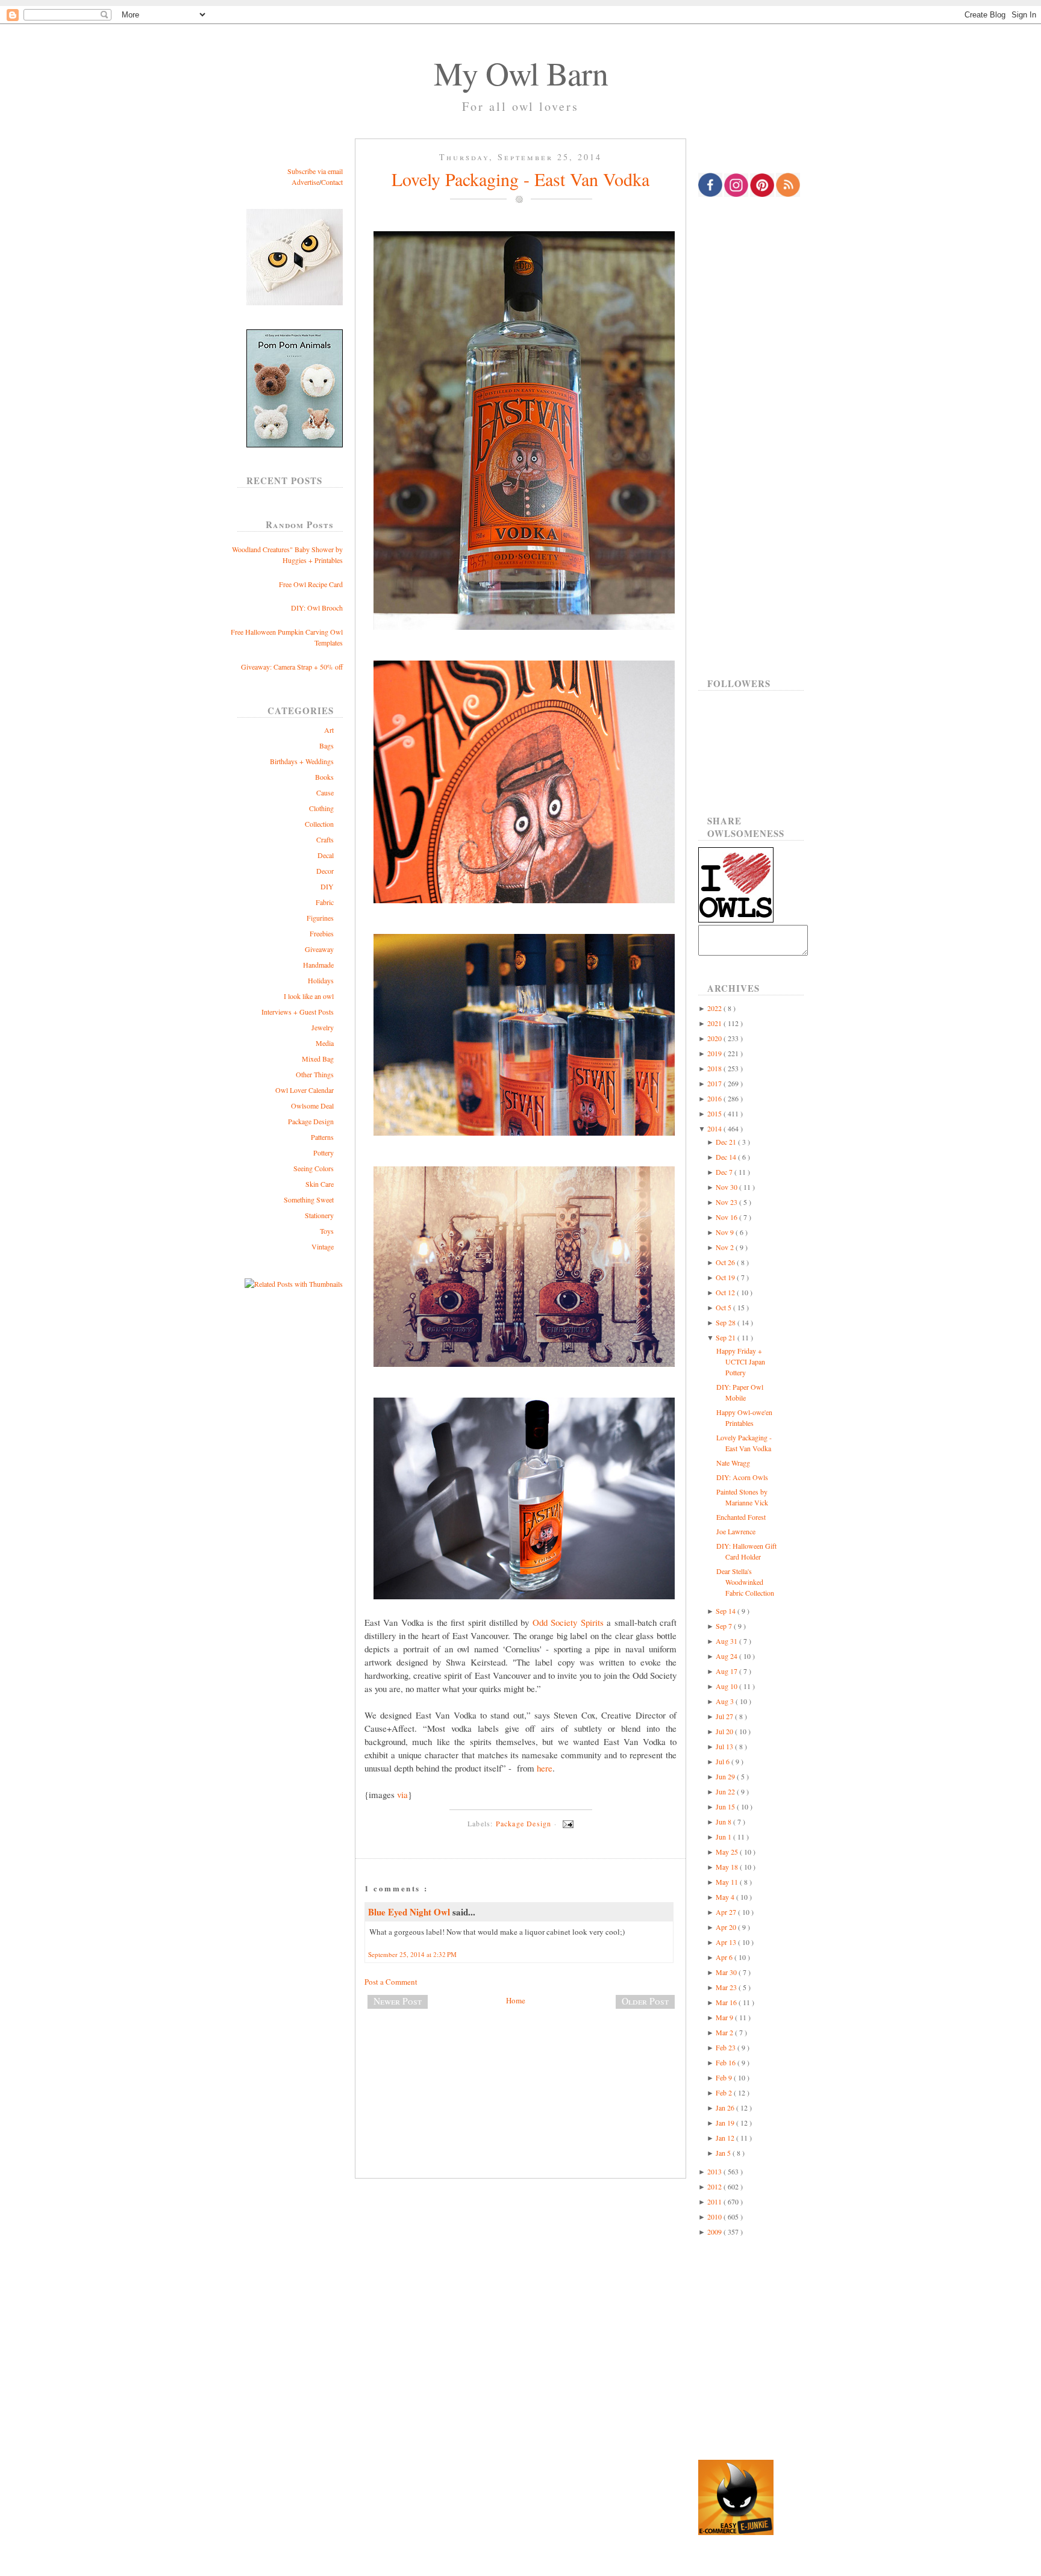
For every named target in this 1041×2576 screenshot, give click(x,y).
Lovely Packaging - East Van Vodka (520, 179)
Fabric (325, 902)
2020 (715, 1038)
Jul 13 (725, 1746)
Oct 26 (726, 1262)
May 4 (726, 1897)
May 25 (728, 1852)
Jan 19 (726, 2123)
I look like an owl (309, 996)
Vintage (323, 1246)
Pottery (324, 1153)
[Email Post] (566, 1823)
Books (324, 777)
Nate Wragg (733, 1463)
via (402, 1794)
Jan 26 (726, 2108)
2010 (715, 2217)
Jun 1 (724, 1837)
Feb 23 (727, 2047)
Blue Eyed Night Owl (410, 1912)
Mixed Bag (318, 1059)
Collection (319, 824)
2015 (715, 1113)
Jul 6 (724, 1761)
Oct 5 (724, 1307)
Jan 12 (726, 2138)
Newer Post (398, 2001)
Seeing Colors (314, 1168)
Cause (325, 792)
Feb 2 (725, 2092)
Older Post (645, 2001)
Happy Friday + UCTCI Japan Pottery (741, 1361)
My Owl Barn (521, 73)
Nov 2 (726, 1247)
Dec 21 (727, 1142)
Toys (327, 1231)
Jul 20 (725, 1731)
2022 (715, 1008)
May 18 (728, 1867)
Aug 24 (727, 1656)
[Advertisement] (520, 2058)
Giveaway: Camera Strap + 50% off (292, 667)
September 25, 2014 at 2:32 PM (412, 1954)
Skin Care (320, 1184)
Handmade (318, 965)
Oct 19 (726, 1277)
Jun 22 (726, 1791)
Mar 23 (727, 1987)
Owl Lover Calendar (305, 1090)
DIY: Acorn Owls (742, 1477)
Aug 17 (727, 1671)
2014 (715, 1128)
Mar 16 (727, 2002)
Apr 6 (725, 1957)
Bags (327, 745)
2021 (715, 1023)
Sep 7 (725, 1626)
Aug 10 (727, 1686)
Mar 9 (725, 2017)
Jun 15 (726, 1806)
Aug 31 (727, 1641)
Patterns (322, 1137)
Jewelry (323, 1027)
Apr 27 (727, 1912)
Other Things (315, 1074)
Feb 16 (727, 2062)
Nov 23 (727, 1202)
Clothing (321, 808)
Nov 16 (727, 1217)
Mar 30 (727, 1972)
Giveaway (319, 949)
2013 (715, 2171)
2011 (715, 2201)
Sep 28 (727, 1322)
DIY (327, 886)
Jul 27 (725, 1716)
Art (329, 730)
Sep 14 (727, 1611)
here (545, 1768)
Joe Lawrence (736, 1531)
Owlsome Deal (312, 1106)
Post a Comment (391, 1982)
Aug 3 (726, 1701)
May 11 (728, 1882)
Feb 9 (725, 2077)
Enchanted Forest (741, 1517)
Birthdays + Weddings (302, 761)
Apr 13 (727, 1942)
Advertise (305, 182)
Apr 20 (727, 1927)
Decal (326, 855)
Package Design (311, 1121)
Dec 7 (725, 1172)
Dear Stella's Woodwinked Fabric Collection (745, 1582)
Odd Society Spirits (568, 1622)
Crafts (325, 839)
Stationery (319, 1215)
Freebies (322, 933)
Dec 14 (727, 1157)
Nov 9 (726, 1232)
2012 (715, 2186)
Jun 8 (724, 1822)
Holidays (321, 980)
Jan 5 (724, 2153)
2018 (715, 1068)
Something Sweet (309, 1199)
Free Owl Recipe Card (311, 584)
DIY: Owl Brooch (317, 608)
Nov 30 (727, 1187)
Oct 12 (726, 1292)
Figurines (320, 918)
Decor (325, 871)
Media (325, 1043)
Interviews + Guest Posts (298, 1012)
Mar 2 (725, 2032)
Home (516, 2000)
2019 (715, 1053)
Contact (332, 182)
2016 (715, 1098)
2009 (715, 2232)
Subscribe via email (315, 171)
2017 (715, 1083)
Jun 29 (726, 1776)
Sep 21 (727, 1337)
